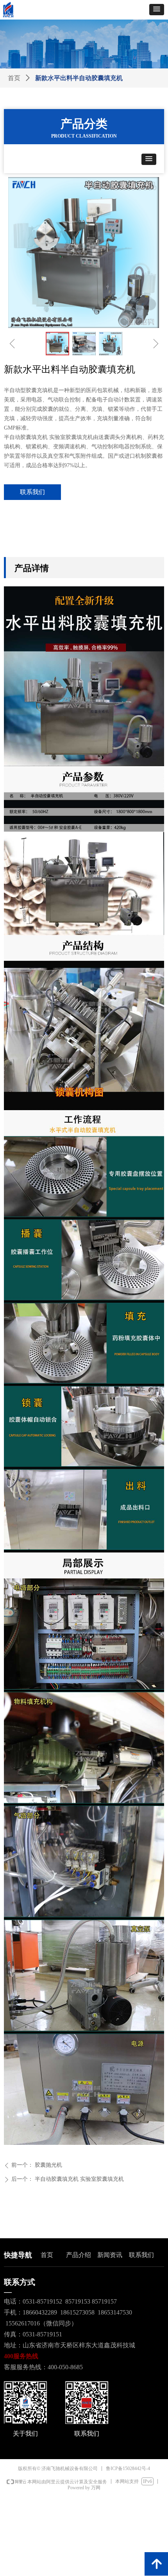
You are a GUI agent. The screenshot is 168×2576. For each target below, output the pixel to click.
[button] (157, 10)
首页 (14, 78)
